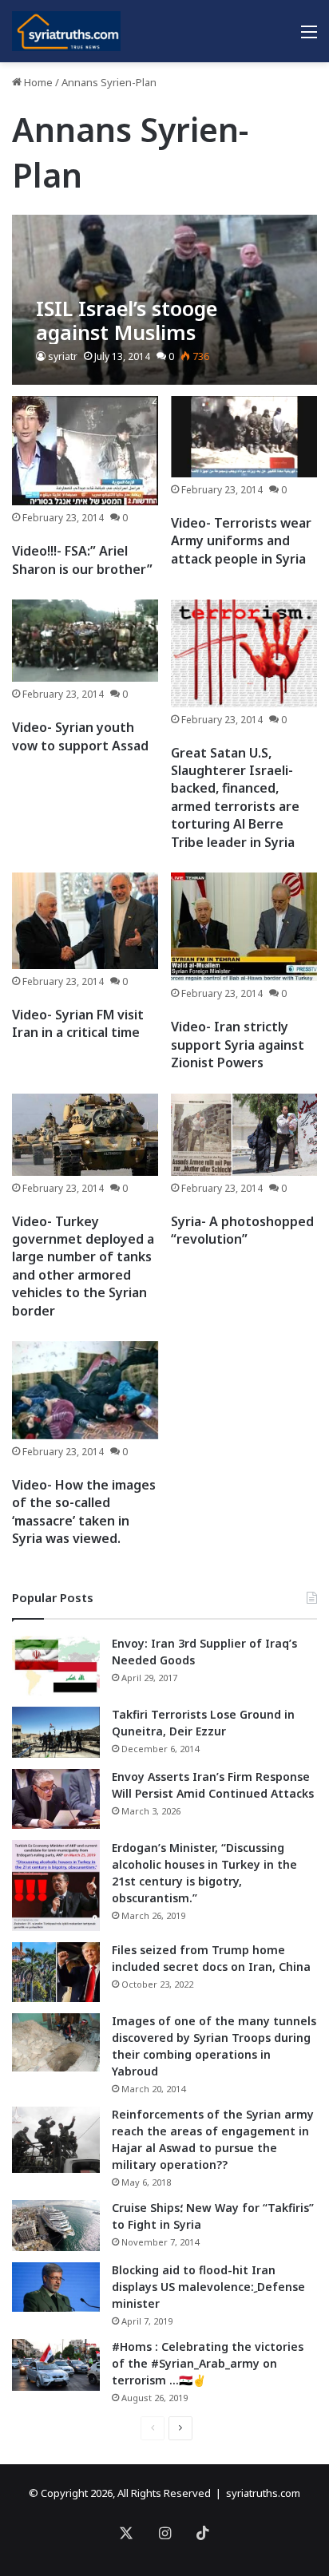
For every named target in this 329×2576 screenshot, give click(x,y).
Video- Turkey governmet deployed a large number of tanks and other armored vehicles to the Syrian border (83, 1266)
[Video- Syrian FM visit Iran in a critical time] (85, 921)
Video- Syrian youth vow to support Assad (80, 736)
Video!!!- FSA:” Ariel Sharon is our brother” (82, 560)
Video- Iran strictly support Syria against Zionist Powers (238, 1045)
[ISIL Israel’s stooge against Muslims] (164, 300)
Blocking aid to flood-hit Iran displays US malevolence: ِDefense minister (208, 2287)
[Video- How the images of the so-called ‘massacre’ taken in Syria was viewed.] (85, 1390)
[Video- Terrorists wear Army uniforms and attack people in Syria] (244, 437)
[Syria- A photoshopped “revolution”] (244, 1135)
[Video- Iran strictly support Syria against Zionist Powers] (244, 927)
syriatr (63, 356)
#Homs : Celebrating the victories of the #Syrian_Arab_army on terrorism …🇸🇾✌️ (208, 2363)
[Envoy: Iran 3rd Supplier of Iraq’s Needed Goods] (56, 1666)
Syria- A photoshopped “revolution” (242, 1230)
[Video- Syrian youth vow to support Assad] (85, 641)
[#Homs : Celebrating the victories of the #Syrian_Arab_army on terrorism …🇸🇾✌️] (56, 2365)
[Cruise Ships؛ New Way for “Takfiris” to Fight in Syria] (56, 2226)
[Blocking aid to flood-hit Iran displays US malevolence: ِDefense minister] (56, 2287)
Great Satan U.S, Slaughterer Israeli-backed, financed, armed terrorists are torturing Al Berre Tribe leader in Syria (235, 797)
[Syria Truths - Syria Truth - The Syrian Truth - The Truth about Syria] (66, 31)
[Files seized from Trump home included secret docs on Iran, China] (56, 1972)
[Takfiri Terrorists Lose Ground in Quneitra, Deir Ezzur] (56, 1732)
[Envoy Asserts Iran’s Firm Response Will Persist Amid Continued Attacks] (56, 1799)
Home (37, 82)
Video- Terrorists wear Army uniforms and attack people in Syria (241, 541)
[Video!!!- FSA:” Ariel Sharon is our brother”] (85, 451)
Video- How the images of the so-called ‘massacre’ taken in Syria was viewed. (84, 1512)
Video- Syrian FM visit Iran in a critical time (78, 1023)
